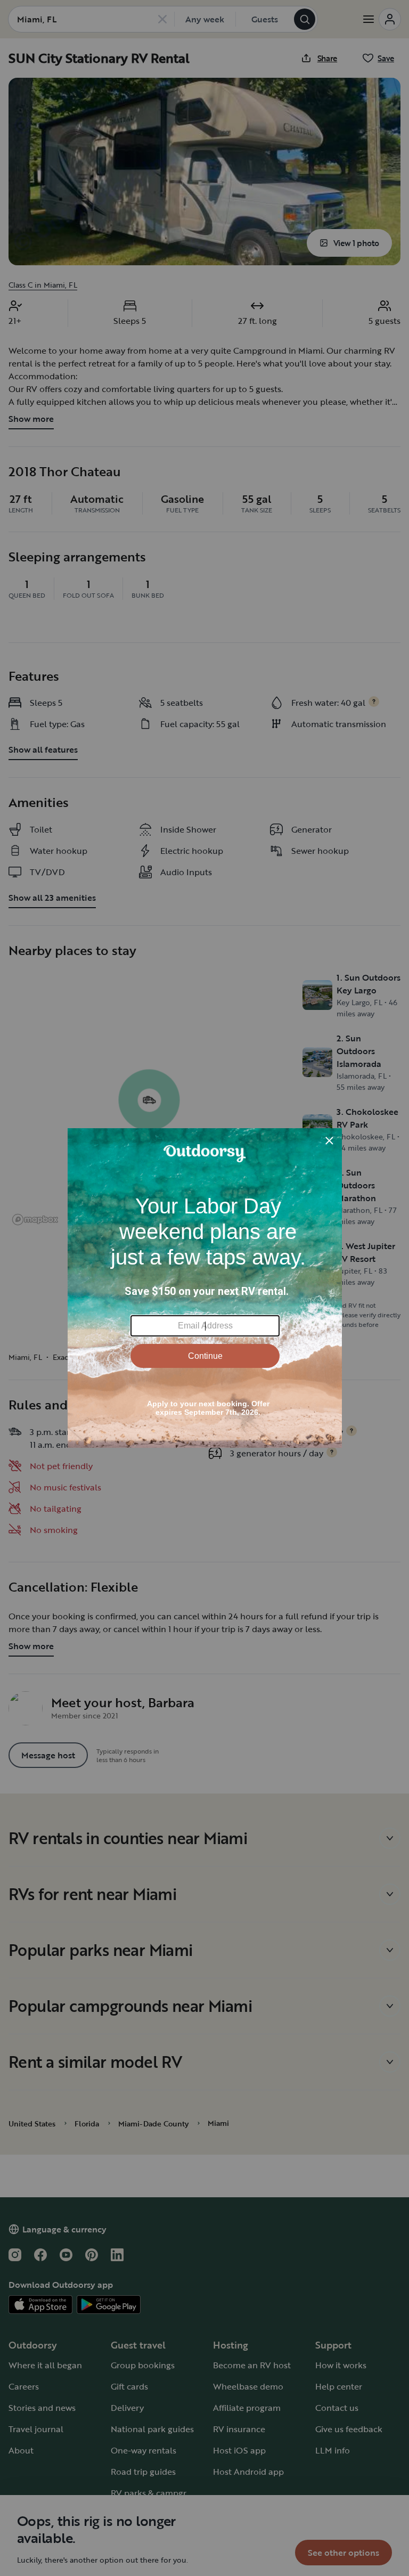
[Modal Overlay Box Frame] (205, 1288)
